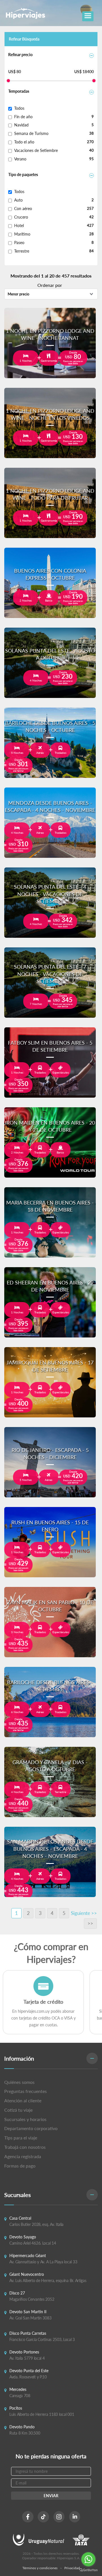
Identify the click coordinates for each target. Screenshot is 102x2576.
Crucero (21, 217)
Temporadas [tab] (19, 91)
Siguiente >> (84, 1913)
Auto (18, 200)
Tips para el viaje (21, 2138)
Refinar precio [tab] (20, 55)
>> (90, 1923)
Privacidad (72, 2568)
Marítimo (22, 234)
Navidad (21, 125)
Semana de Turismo (31, 133)
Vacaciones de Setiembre (36, 150)
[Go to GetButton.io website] (88, 2570)
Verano (20, 159)
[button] (51, 2059)
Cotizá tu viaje (18, 2110)
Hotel (19, 226)
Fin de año (23, 117)
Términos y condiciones (40, 2568)
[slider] (8, 81)
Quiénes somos (19, 2082)
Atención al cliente (23, 2100)
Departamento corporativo (31, 2128)
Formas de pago (20, 2166)
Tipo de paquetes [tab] (23, 174)
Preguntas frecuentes (25, 2091)
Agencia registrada (23, 2156)
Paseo (19, 243)
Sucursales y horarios (25, 2119)
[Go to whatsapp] (88, 2559)
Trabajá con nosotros (25, 2147)
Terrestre (22, 251)
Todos (19, 108)
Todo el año (24, 142)
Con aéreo (23, 209)
